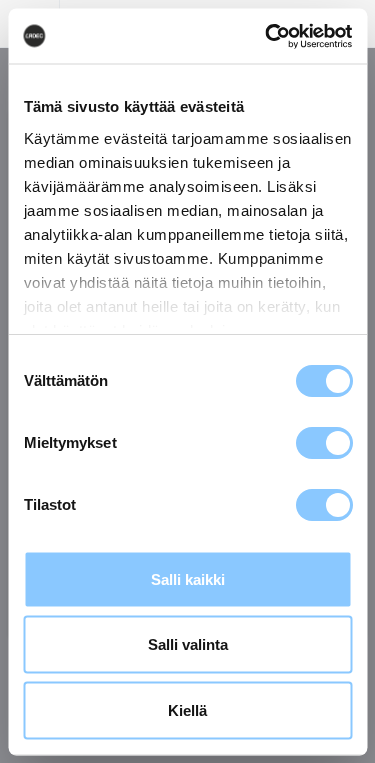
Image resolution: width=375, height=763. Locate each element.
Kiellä (187, 709)
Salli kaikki (188, 578)
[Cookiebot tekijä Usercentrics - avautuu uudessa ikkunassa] (267, 36)
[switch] (323, 443)
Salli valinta (188, 644)
